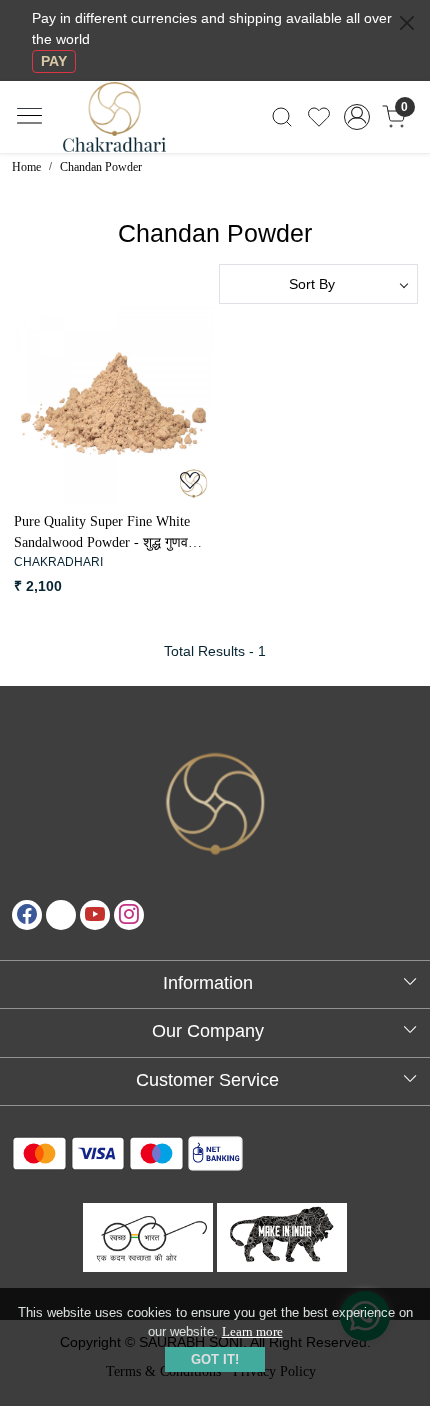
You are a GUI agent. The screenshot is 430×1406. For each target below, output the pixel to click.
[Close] (407, 23)
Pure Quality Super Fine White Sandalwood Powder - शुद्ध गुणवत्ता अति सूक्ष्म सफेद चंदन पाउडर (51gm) (108, 533)
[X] (61, 915)
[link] (282, 117)
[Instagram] (129, 915)
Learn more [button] (252, 1331)
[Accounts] (356, 117)
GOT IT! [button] (215, 1359)
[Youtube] (95, 915)
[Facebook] (27, 915)
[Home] (131, 128)
